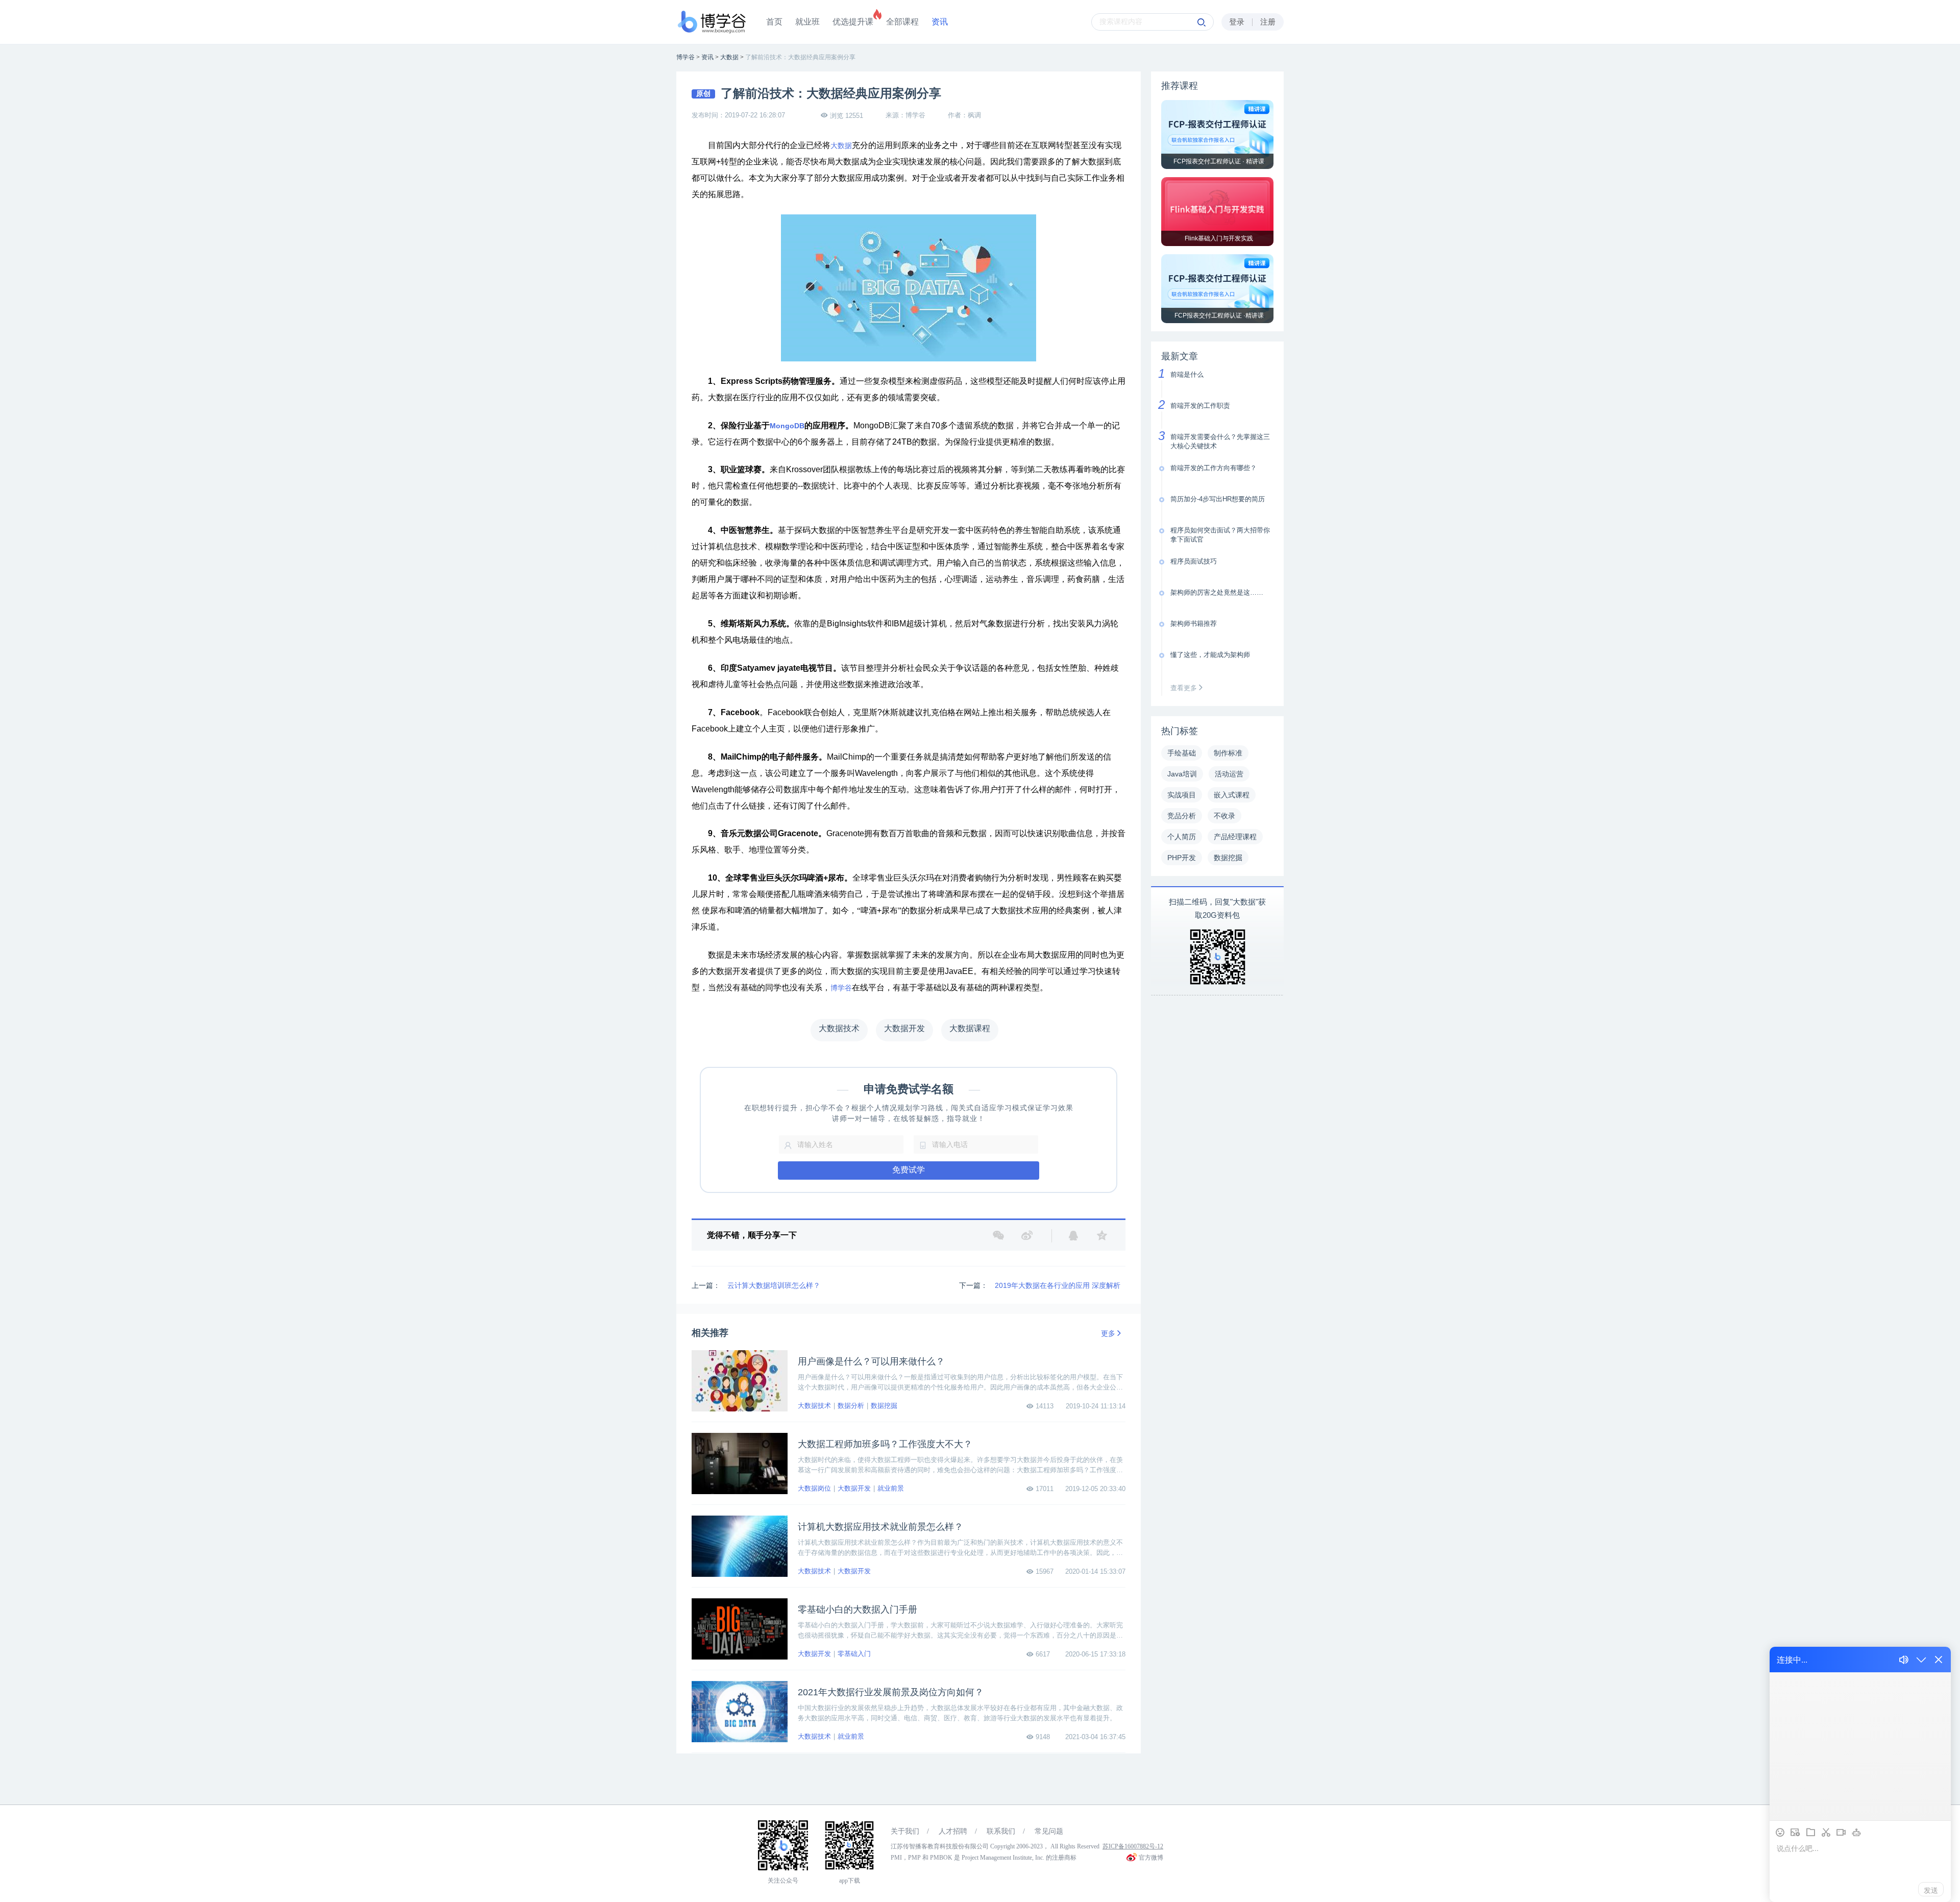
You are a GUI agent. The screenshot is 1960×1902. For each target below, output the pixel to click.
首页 (774, 22)
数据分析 (851, 1406)
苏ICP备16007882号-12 (1133, 1846)
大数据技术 (814, 1406)
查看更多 (1185, 688)
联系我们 (1001, 1831)
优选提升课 (853, 22)
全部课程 (902, 22)
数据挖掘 (884, 1406)
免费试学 (909, 1170)
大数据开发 (854, 1488)
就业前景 (891, 1488)
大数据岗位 (814, 1488)
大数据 (841, 146)
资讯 (940, 22)
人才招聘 (953, 1831)
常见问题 (1049, 1831)
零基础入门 (854, 1654)
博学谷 (841, 988)
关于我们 (905, 1831)
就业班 (807, 22)
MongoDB (787, 426)
